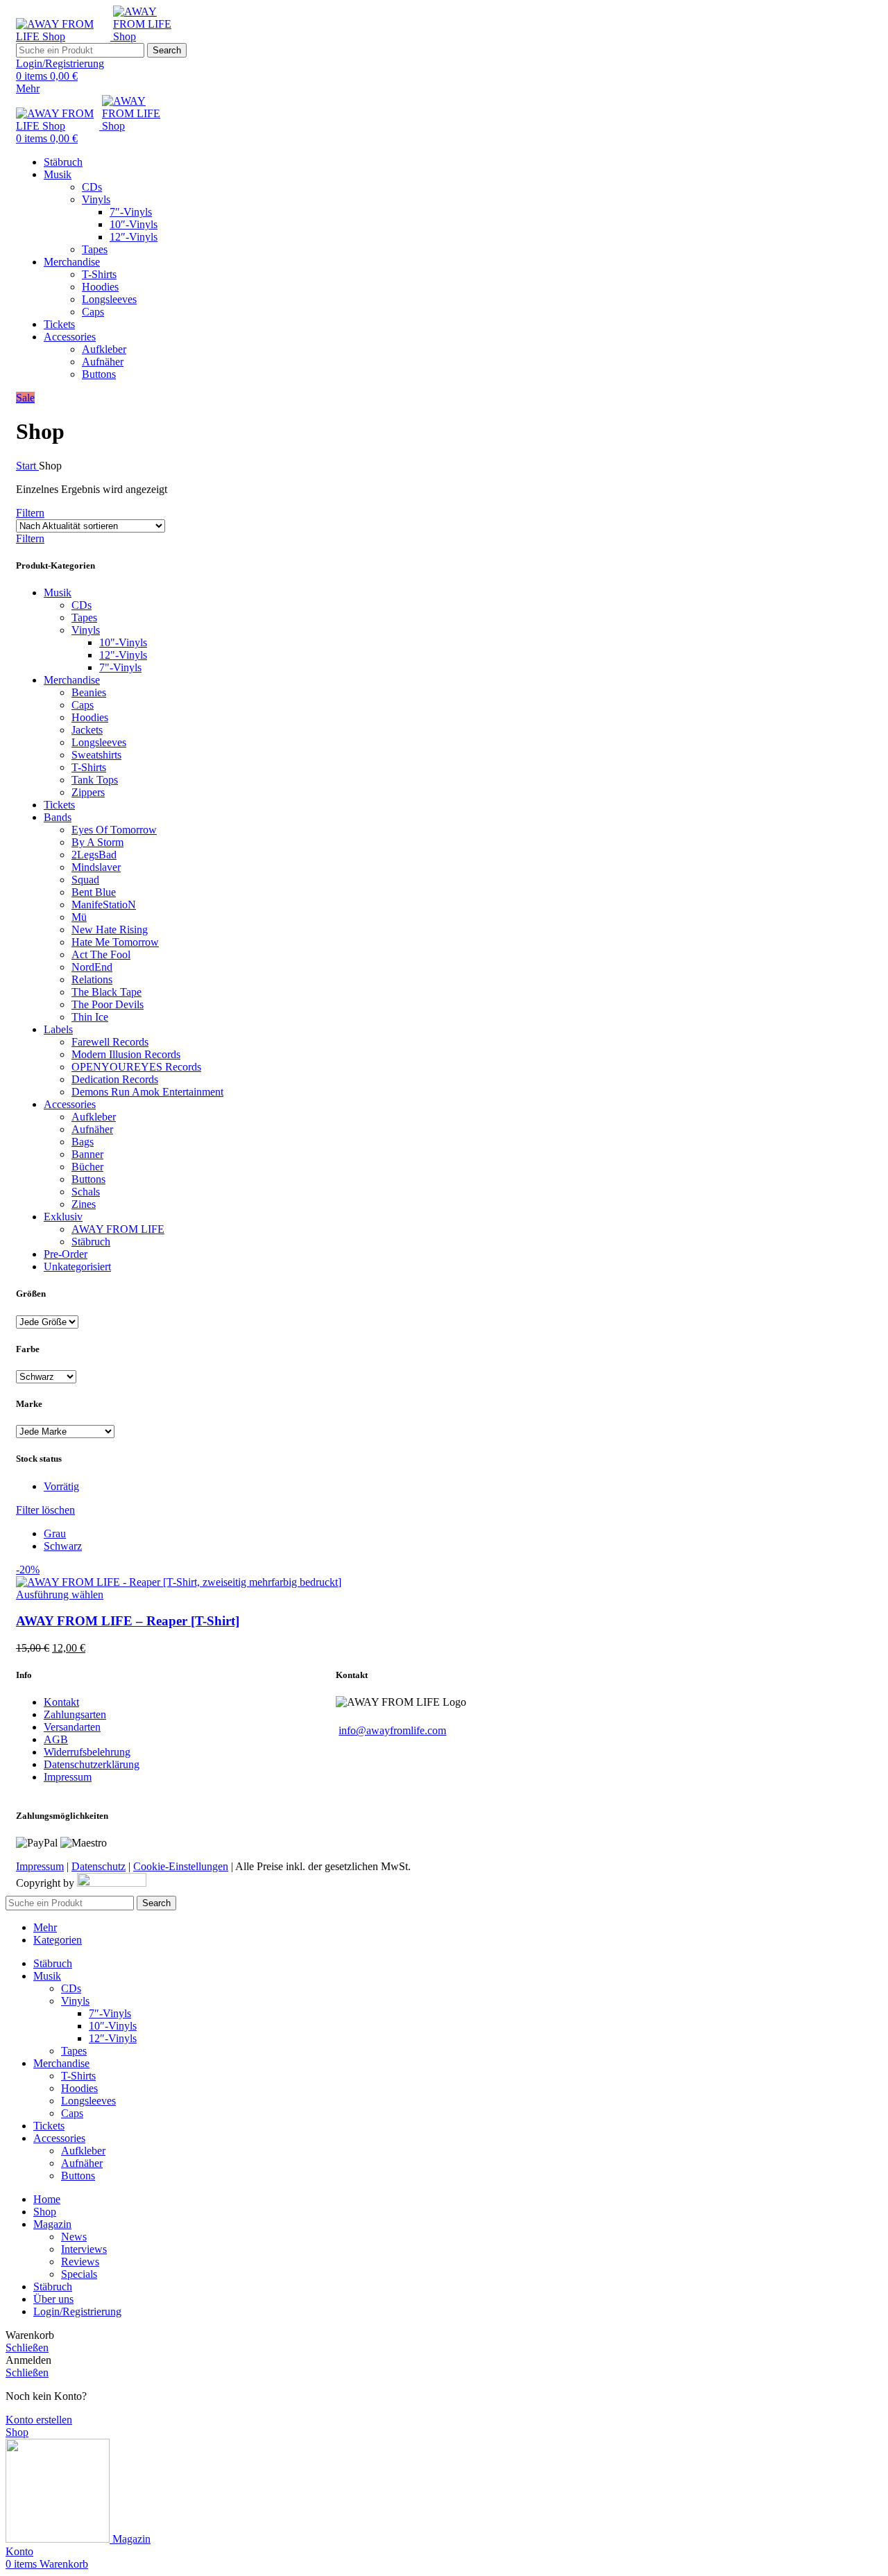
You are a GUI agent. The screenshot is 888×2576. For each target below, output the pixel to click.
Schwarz (63, 1546)
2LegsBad (94, 855)
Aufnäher (103, 362)
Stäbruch (91, 1242)
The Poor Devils (108, 1004)
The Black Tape (106, 992)
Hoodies (100, 287)
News (74, 2237)
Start (27, 466)
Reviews (80, 2262)
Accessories (70, 1104)
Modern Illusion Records (126, 1054)
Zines (84, 1204)
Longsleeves (109, 299)
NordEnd (92, 967)
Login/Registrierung (77, 2311)
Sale (25, 398)
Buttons (99, 374)
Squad (85, 880)
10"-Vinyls (123, 642)
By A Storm (97, 842)
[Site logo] (65, 36)
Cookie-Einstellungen (181, 1866)
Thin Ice (90, 1017)
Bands (58, 817)
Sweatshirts (96, 755)
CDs (92, 187)
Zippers (88, 792)
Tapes (95, 249)
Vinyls (96, 199)
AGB (56, 1739)
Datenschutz (99, 1866)
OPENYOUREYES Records (136, 1067)
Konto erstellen (39, 2420)
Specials (79, 2274)
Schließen (27, 2348)
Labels (58, 1029)
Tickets (59, 805)
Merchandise (72, 680)
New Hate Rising (110, 930)
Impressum (68, 1777)
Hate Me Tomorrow (115, 942)
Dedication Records (115, 1079)
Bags (83, 1142)
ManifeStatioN (104, 905)
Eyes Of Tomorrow (114, 830)
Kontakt (61, 1702)
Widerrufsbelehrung (87, 1752)
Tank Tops (95, 780)
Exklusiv (63, 1217)
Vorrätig (61, 1486)
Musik (58, 593)
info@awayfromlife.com (392, 1730)
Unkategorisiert (77, 1267)
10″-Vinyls (134, 224)
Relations (92, 979)
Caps (93, 312)
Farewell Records (110, 1042)
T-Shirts (99, 274)
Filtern (30, 513)
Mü (79, 917)
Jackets (87, 730)
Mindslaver (96, 867)
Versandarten (72, 1727)
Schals (86, 1192)
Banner (87, 1154)
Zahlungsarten (75, 1714)
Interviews (84, 2249)
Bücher (87, 1167)
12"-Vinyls (123, 655)
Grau (55, 1533)
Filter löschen (45, 1510)
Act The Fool (101, 954)
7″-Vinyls (131, 212)
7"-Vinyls (120, 667)
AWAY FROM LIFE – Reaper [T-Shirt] (128, 1621)
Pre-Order (66, 1254)
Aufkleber (104, 349)
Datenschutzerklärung (92, 1764)
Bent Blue (94, 892)
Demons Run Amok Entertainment (147, 1092)
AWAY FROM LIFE (118, 1229)
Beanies (89, 692)
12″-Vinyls (134, 237)
